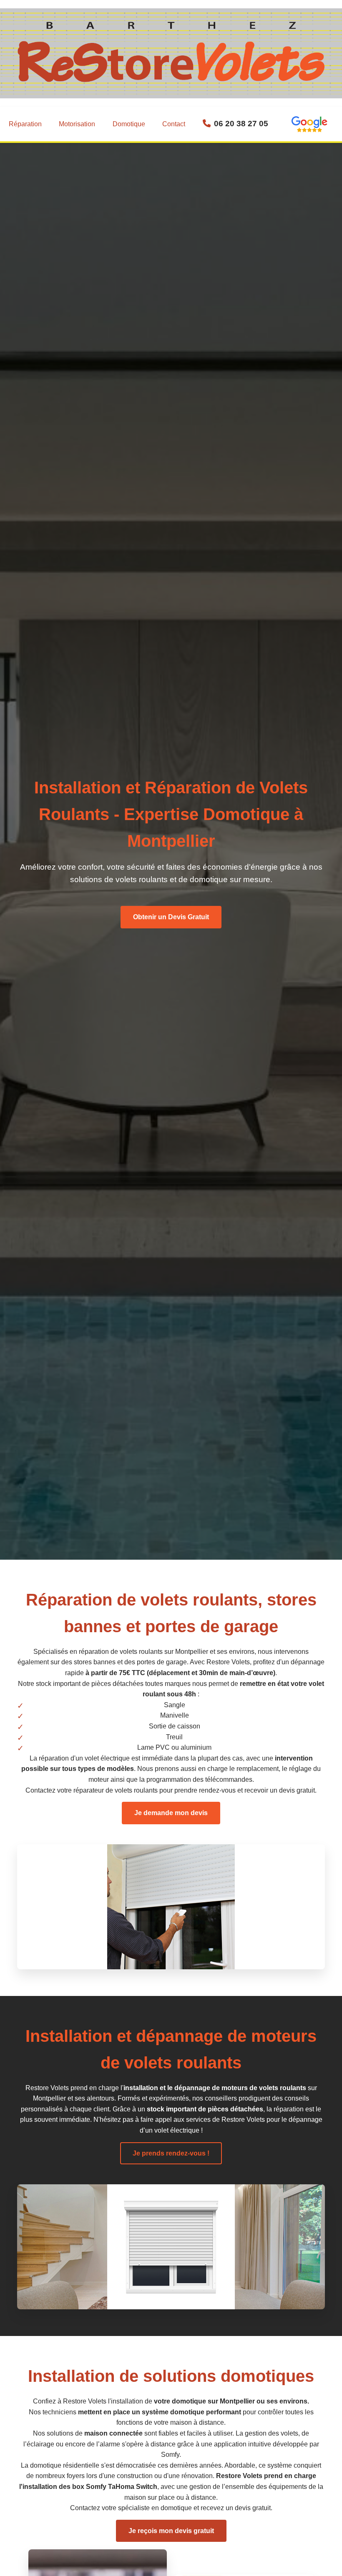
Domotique (129, 124)
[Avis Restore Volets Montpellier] (309, 124)
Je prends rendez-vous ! (171, 2153)
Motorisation (77, 124)
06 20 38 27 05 (241, 124)
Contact (174, 124)
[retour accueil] (171, 80)
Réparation (25, 124)
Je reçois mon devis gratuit (171, 2531)
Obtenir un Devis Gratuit (171, 917)
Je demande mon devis (171, 1813)
